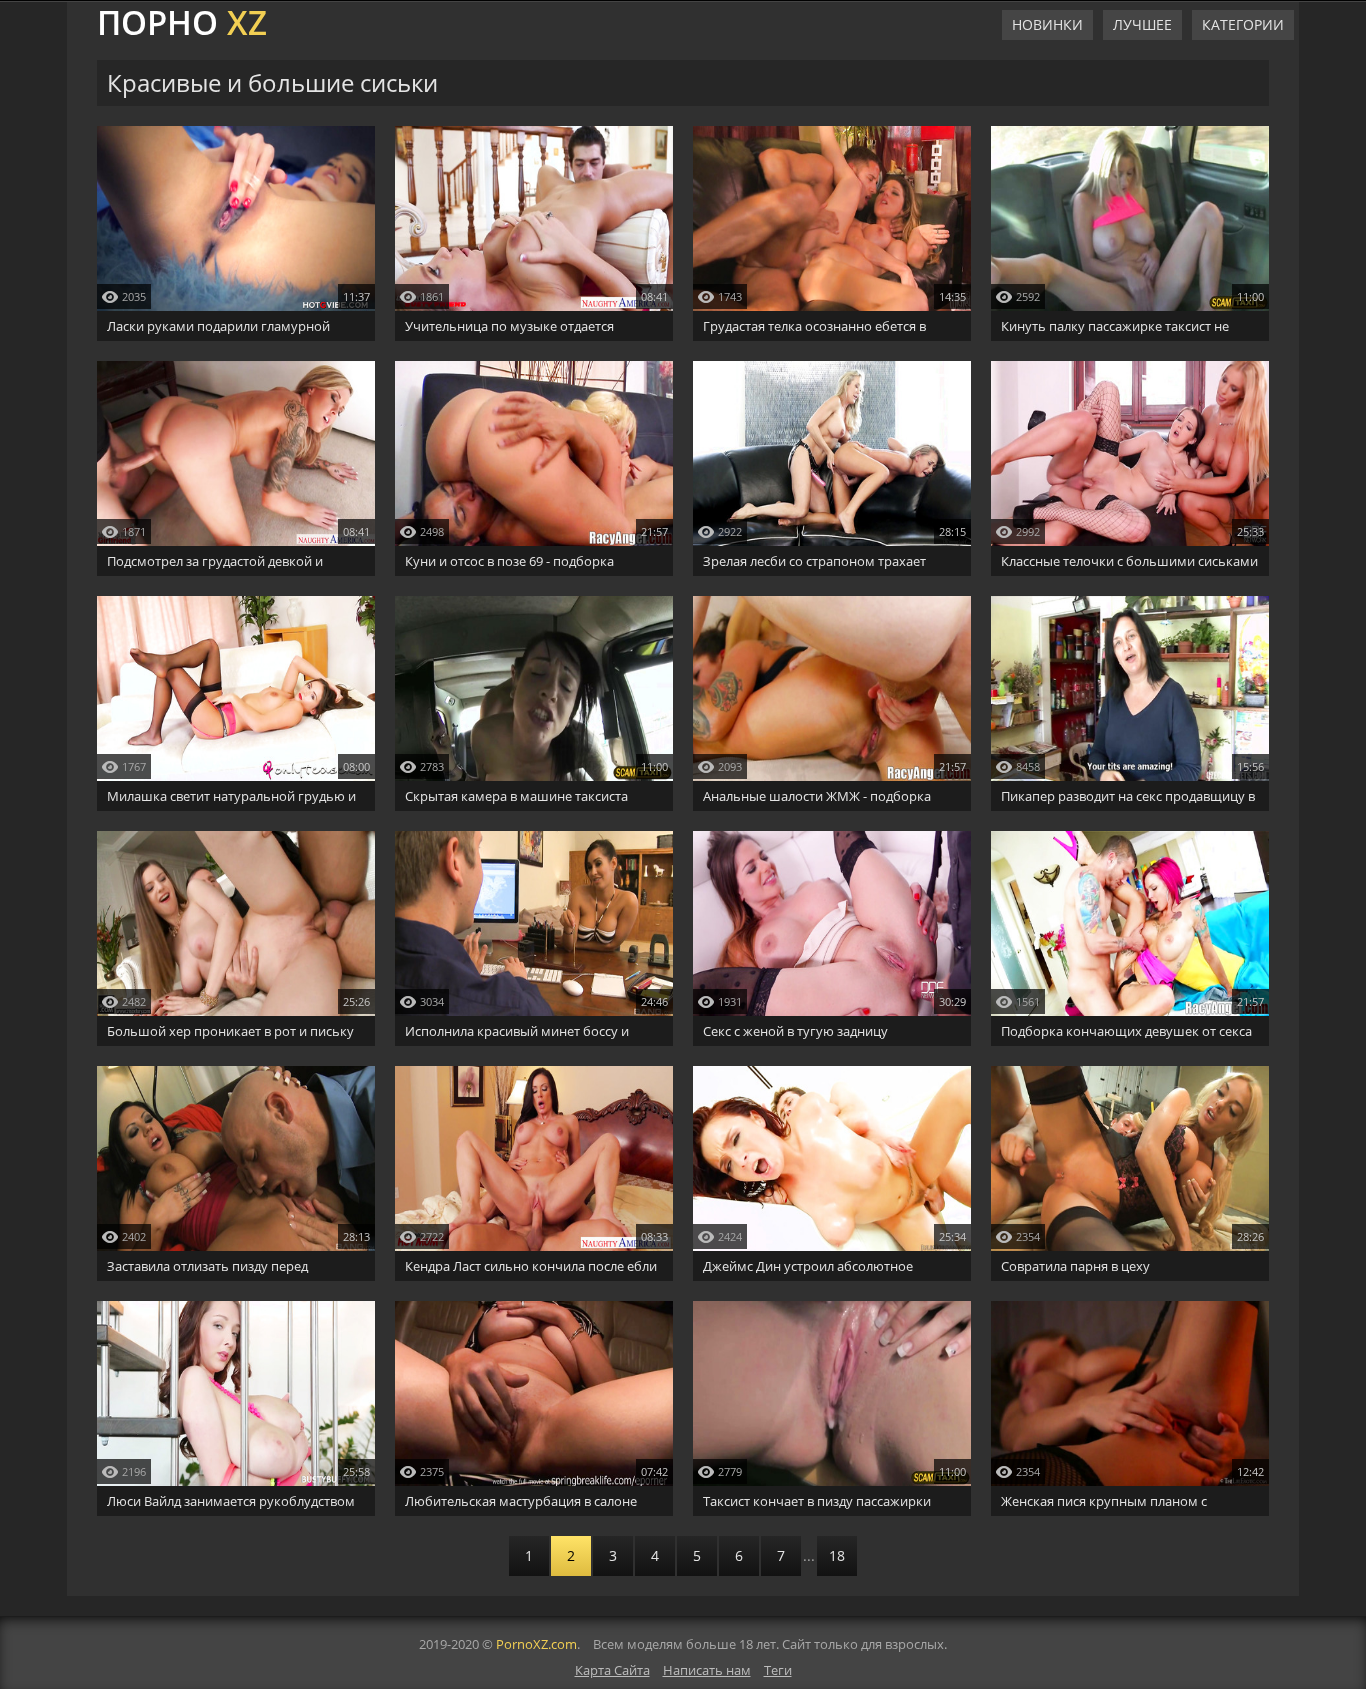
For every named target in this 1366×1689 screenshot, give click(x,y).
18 (837, 1555)
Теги (778, 1670)
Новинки (1047, 24)
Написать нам (707, 1670)
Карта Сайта (612, 1670)
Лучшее (1142, 24)
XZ (182, 20)
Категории (1243, 24)
